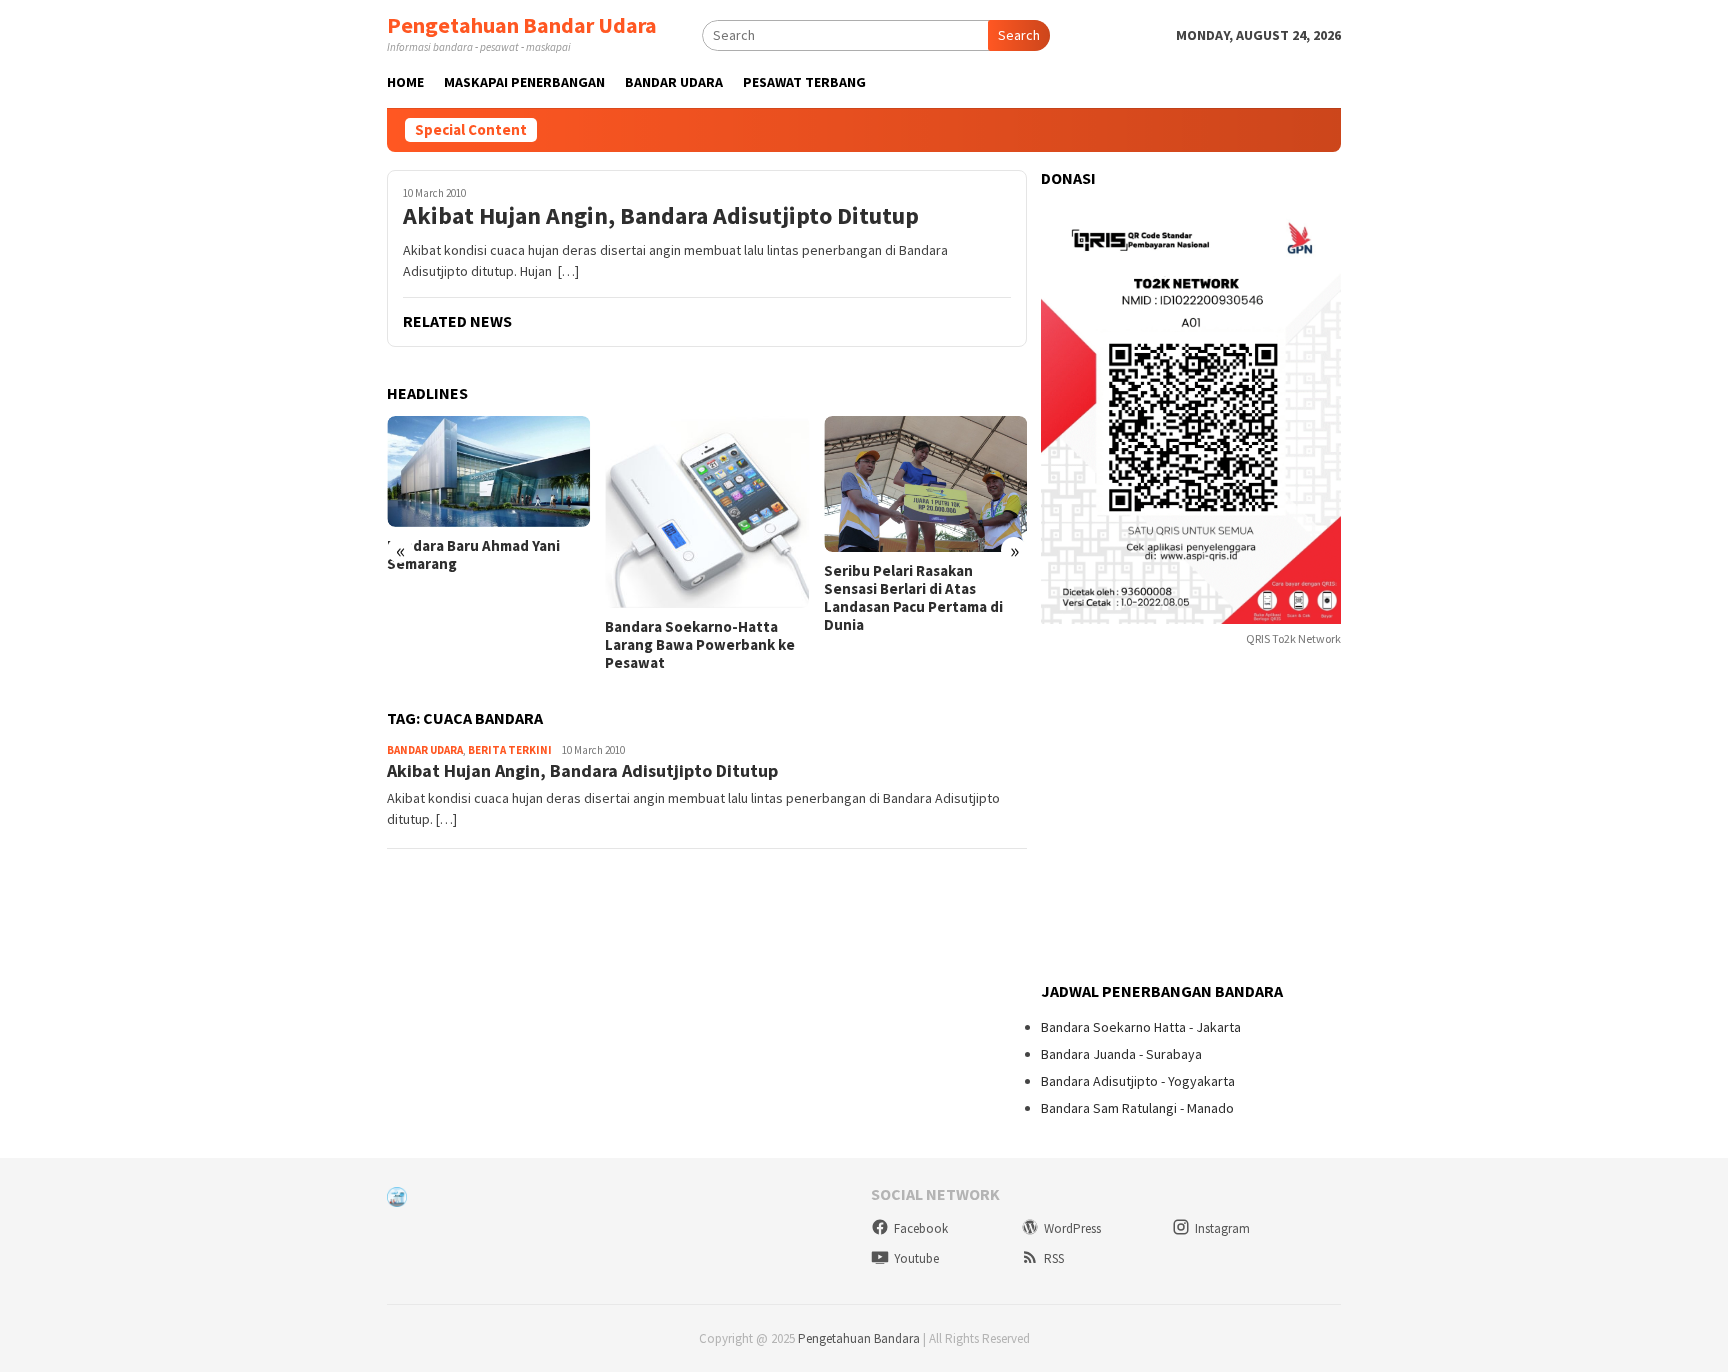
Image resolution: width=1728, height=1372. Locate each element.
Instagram (1222, 1228)
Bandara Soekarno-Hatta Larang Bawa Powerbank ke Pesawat (486, 645)
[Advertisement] (1191, 816)
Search (1019, 35)
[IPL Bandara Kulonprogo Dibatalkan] (929, 479)
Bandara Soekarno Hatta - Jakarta (1141, 1027)
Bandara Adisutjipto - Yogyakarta (1138, 1081)
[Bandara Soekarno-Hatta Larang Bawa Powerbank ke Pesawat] (492, 512)
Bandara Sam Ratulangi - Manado (1137, 1108)
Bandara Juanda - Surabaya (1121, 1054)
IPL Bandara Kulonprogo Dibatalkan (911, 572)
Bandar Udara (425, 750)
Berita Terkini (510, 750)
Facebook (921, 1228)
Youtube (916, 1258)
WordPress (1072, 1228)
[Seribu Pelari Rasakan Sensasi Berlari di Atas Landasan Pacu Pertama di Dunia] (710, 484)
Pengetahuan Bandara (859, 1338)
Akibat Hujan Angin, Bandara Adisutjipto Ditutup (661, 216)
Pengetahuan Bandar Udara (522, 25)
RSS (1054, 1258)
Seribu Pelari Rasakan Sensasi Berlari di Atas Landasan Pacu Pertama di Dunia (698, 598)
